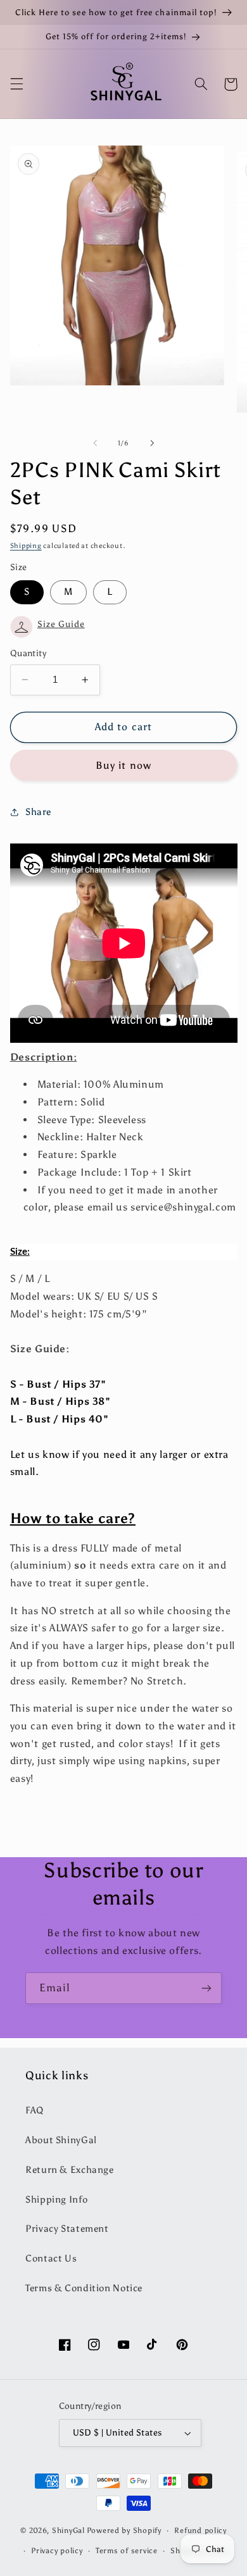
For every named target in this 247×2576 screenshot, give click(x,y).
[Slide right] (152, 443)
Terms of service (127, 2551)
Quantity (28, 653)
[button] (16, 84)
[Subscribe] (206, 1988)
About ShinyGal (61, 2140)
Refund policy (200, 2530)
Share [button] (38, 812)
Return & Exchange (70, 2170)
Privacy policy (57, 2551)
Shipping (26, 546)
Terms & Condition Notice (84, 2288)
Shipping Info (56, 2200)
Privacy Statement (67, 2229)
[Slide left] (95, 443)
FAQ (35, 2110)
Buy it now (123, 765)
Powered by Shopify (124, 2530)
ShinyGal (68, 2530)
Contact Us (51, 2258)
